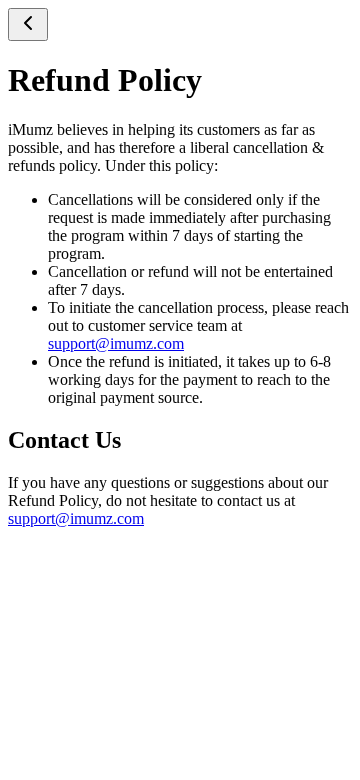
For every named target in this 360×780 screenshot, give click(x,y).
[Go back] (28, 24)
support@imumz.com (116, 343)
